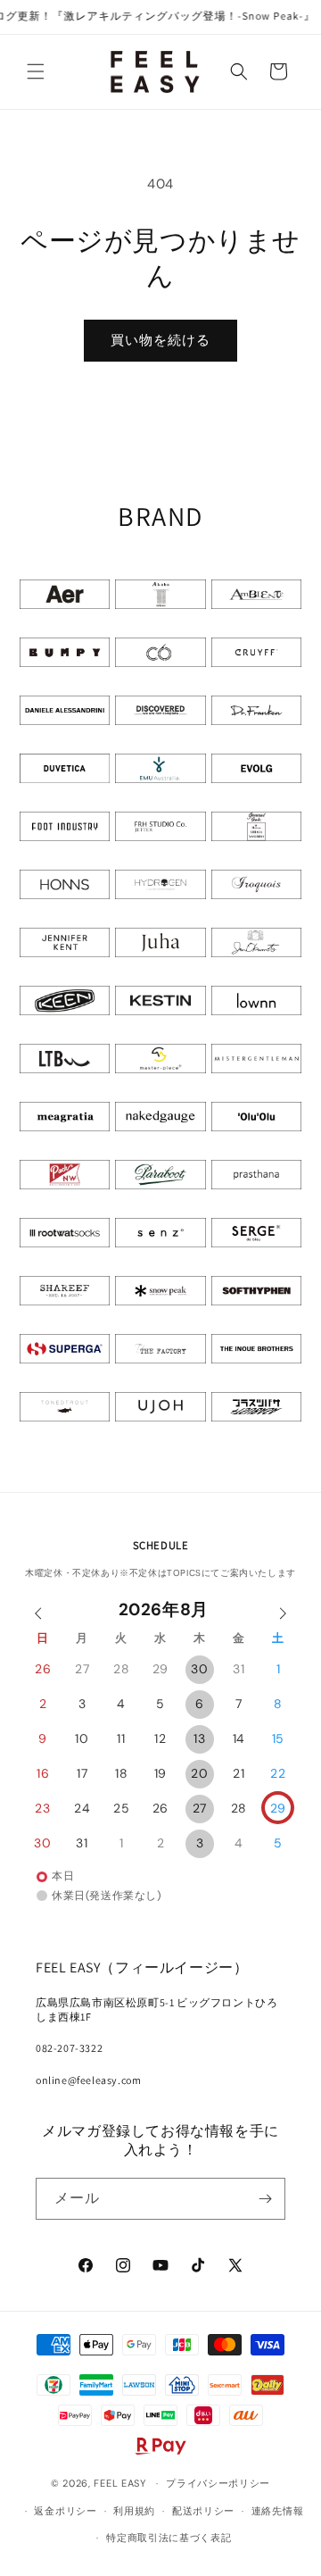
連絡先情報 (278, 2511)
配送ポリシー (203, 2511)
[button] (36, 71)
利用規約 (134, 2511)
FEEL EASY (119, 2483)
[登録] (265, 2199)
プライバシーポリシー (218, 2483)
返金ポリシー (65, 2511)
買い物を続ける (160, 340)
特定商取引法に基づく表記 (169, 2538)
